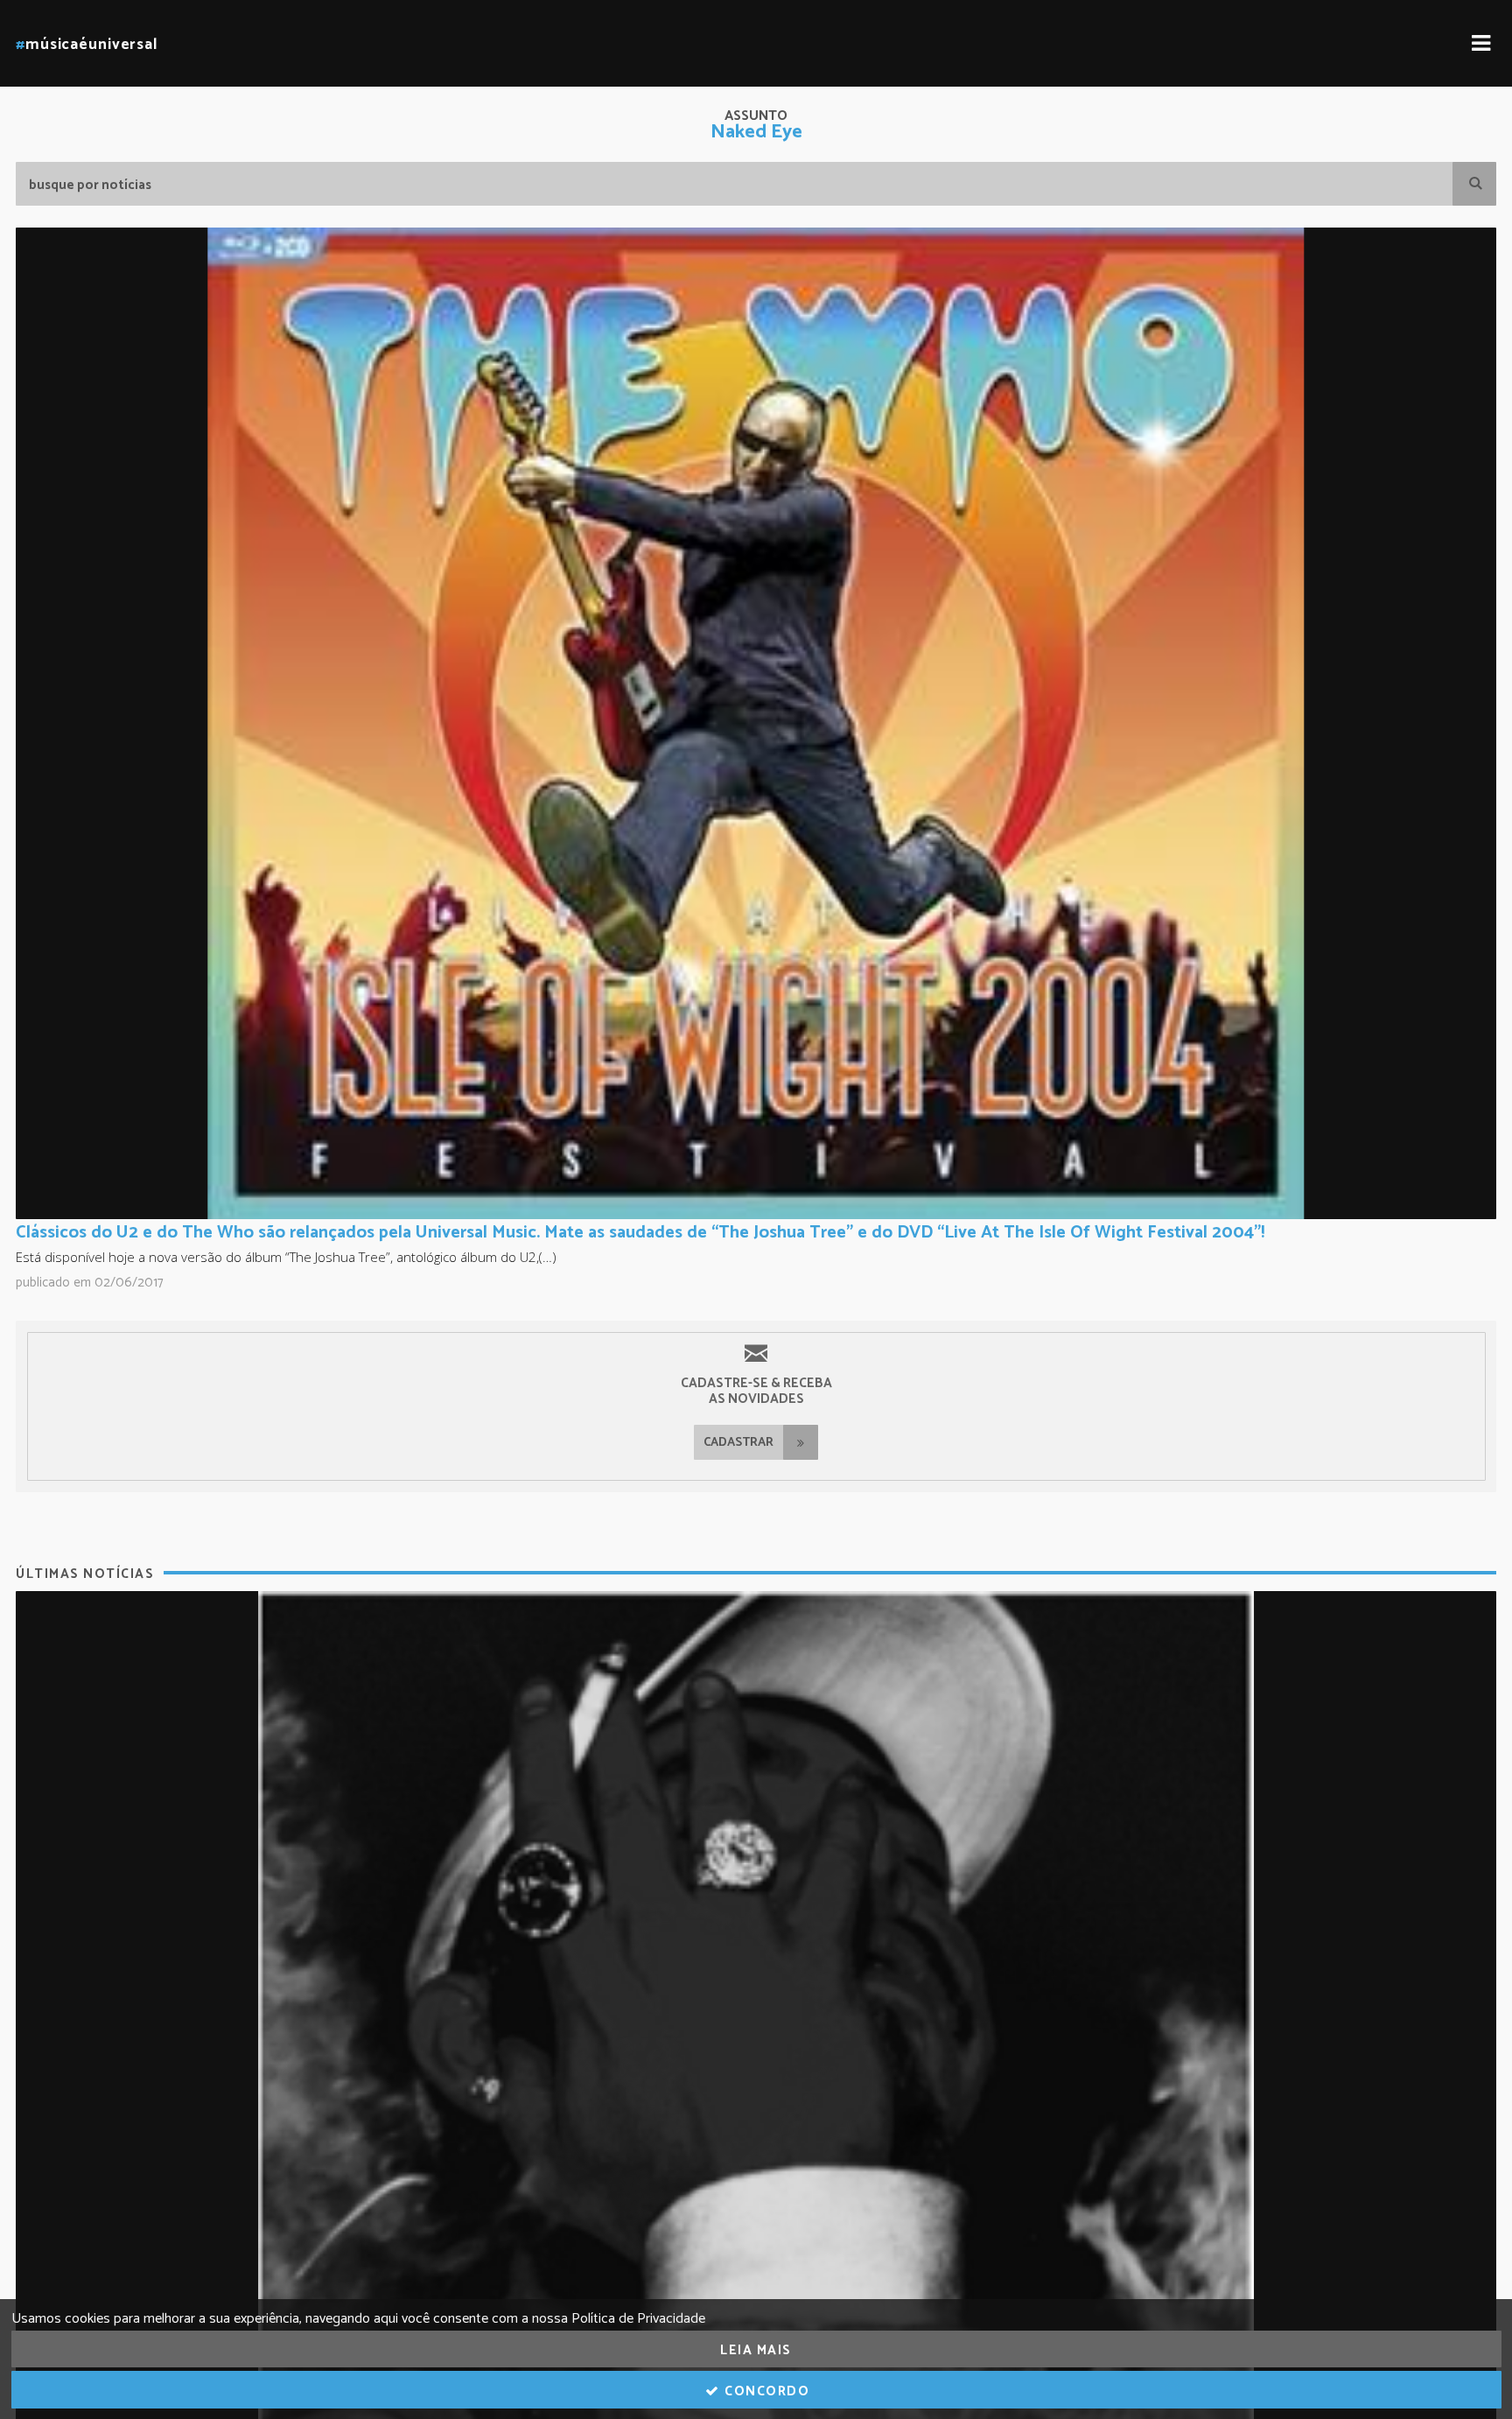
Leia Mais (756, 2350)
